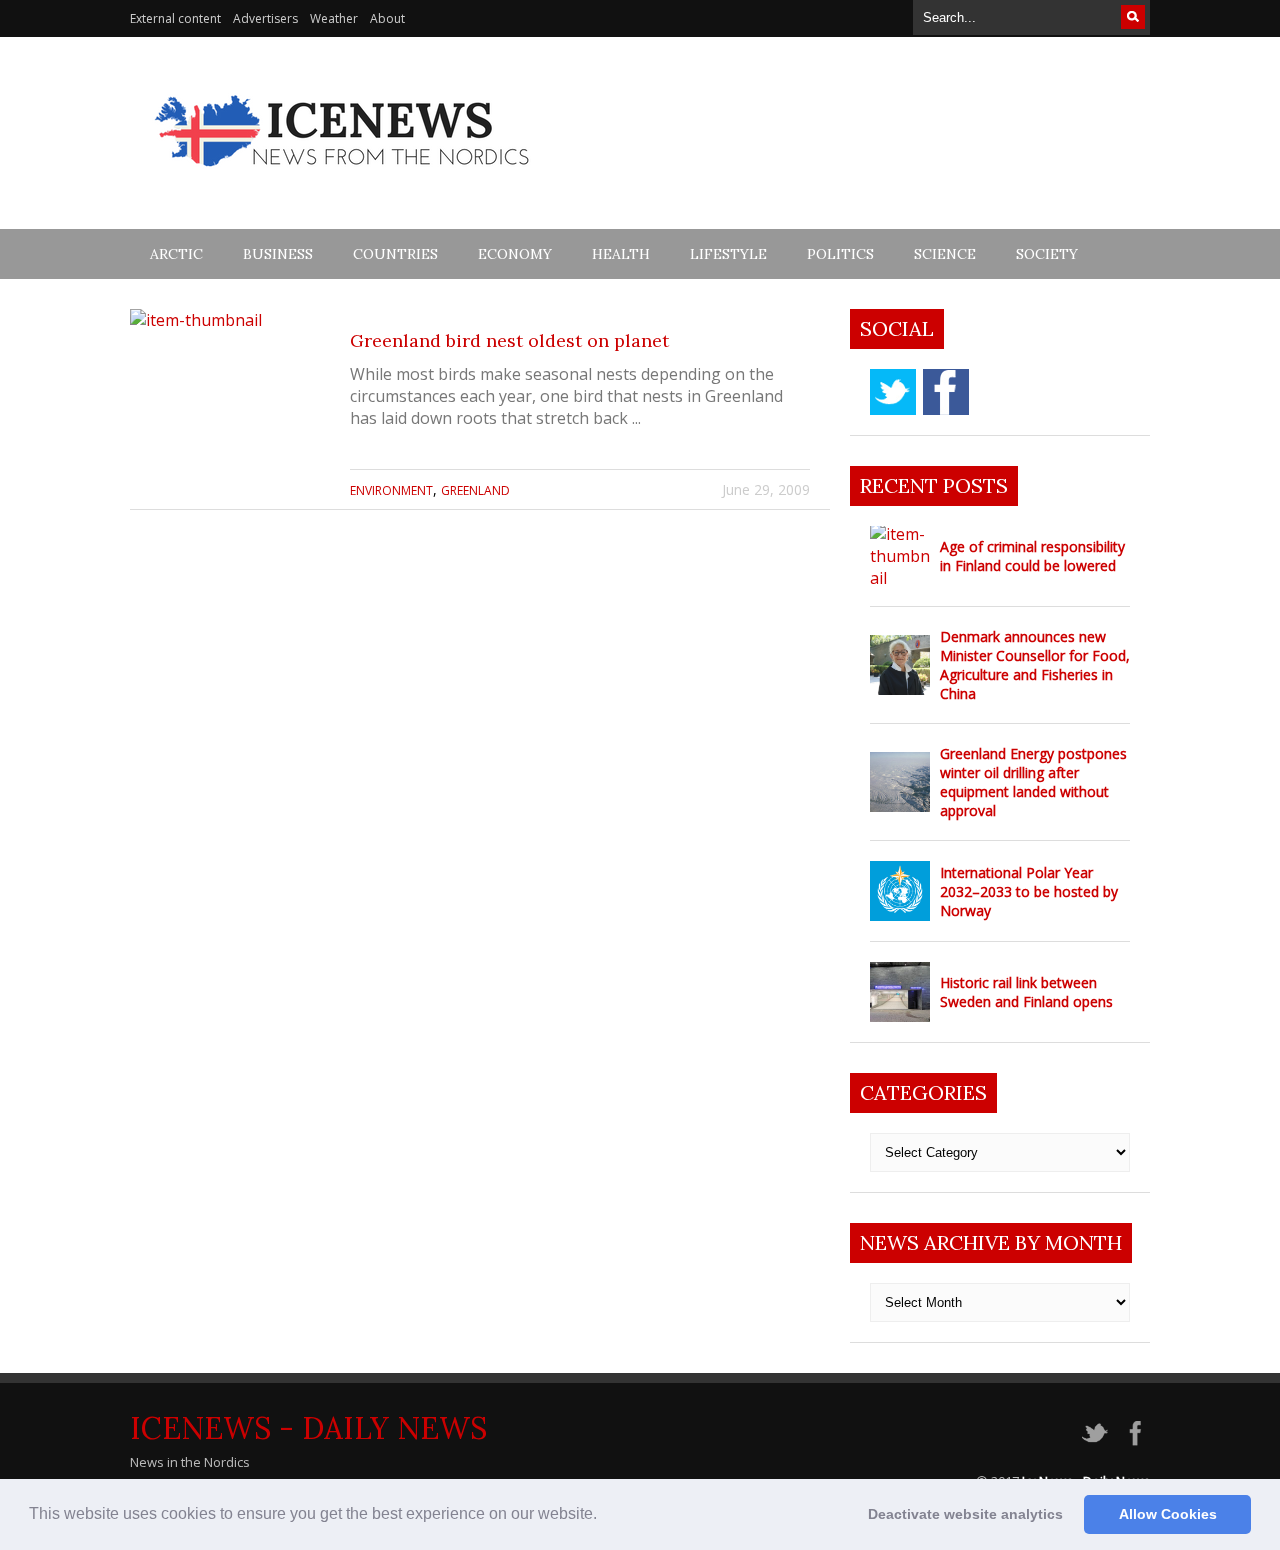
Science (945, 254)
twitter (893, 392)
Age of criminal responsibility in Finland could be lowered (1032, 556)
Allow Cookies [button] (1168, 1514)
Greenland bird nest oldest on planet (509, 340)
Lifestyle (728, 254)
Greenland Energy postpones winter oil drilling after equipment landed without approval (1033, 782)
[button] (604, 1516)
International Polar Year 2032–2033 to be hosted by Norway (1029, 891)
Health (621, 254)
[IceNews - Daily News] (343, 177)
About (387, 18)
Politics (840, 254)
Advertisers (265, 18)
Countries (395, 254)
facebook (946, 392)
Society (1047, 254)
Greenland (475, 490)
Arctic (176, 254)
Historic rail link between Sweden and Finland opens (1026, 992)
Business (278, 254)
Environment (391, 490)
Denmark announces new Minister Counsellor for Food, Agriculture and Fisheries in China (1035, 665)
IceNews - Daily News (308, 1428)
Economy (515, 254)
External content (175, 18)
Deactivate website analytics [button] (965, 1514)
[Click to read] (230, 409)
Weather (334, 18)
